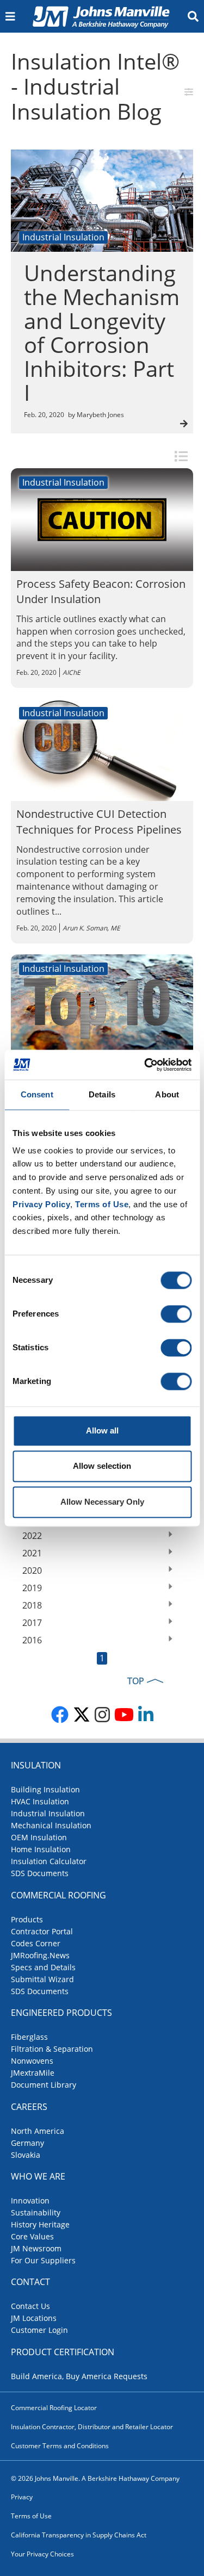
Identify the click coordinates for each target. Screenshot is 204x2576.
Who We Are (38, 2176)
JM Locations (34, 2318)
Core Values (32, 2236)
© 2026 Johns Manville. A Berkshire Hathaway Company (95, 2478)
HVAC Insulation (40, 1801)
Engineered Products (61, 2013)
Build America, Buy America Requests (79, 2376)
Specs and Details (43, 1967)
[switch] (176, 1314)
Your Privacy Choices (42, 2554)
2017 (32, 1623)
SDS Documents (40, 1873)
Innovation (30, 2201)
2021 (32, 1553)
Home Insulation (41, 1849)
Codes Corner (36, 1943)
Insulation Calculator (49, 1861)
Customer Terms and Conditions (60, 2446)
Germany (27, 2143)
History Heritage (40, 2224)
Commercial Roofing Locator (54, 2408)
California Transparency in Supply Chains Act (79, 2535)
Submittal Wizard (42, 1979)
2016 (32, 1640)
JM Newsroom (36, 2248)
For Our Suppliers (43, 2260)
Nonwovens (32, 2061)
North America (38, 2131)
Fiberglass (29, 2037)
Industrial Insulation (48, 1813)
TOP (136, 1681)
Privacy (22, 2497)
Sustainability (36, 2212)
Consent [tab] (37, 1094)
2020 (32, 1571)
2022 (32, 1536)
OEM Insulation (39, 1837)
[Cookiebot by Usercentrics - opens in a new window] (145, 1065)
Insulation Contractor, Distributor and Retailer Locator (92, 2427)
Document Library (44, 2085)
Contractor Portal (42, 1931)
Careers (29, 2107)
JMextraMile (33, 2073)
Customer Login (39, 2330)
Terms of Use (31, 2516)
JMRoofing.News (40, 1955)
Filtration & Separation (52, 2049)
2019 (32, 1588)
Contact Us (30, 2306)
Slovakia (26, 2155)
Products (27, 1919)
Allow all (102, 1430)
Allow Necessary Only (102, 1502)
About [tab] (167, 1094)
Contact (30, 2282)
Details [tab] (102, 1094)
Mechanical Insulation (51, 1825)
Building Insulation (45, 1789)
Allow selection (102, 1466)
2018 (32, 1605)
